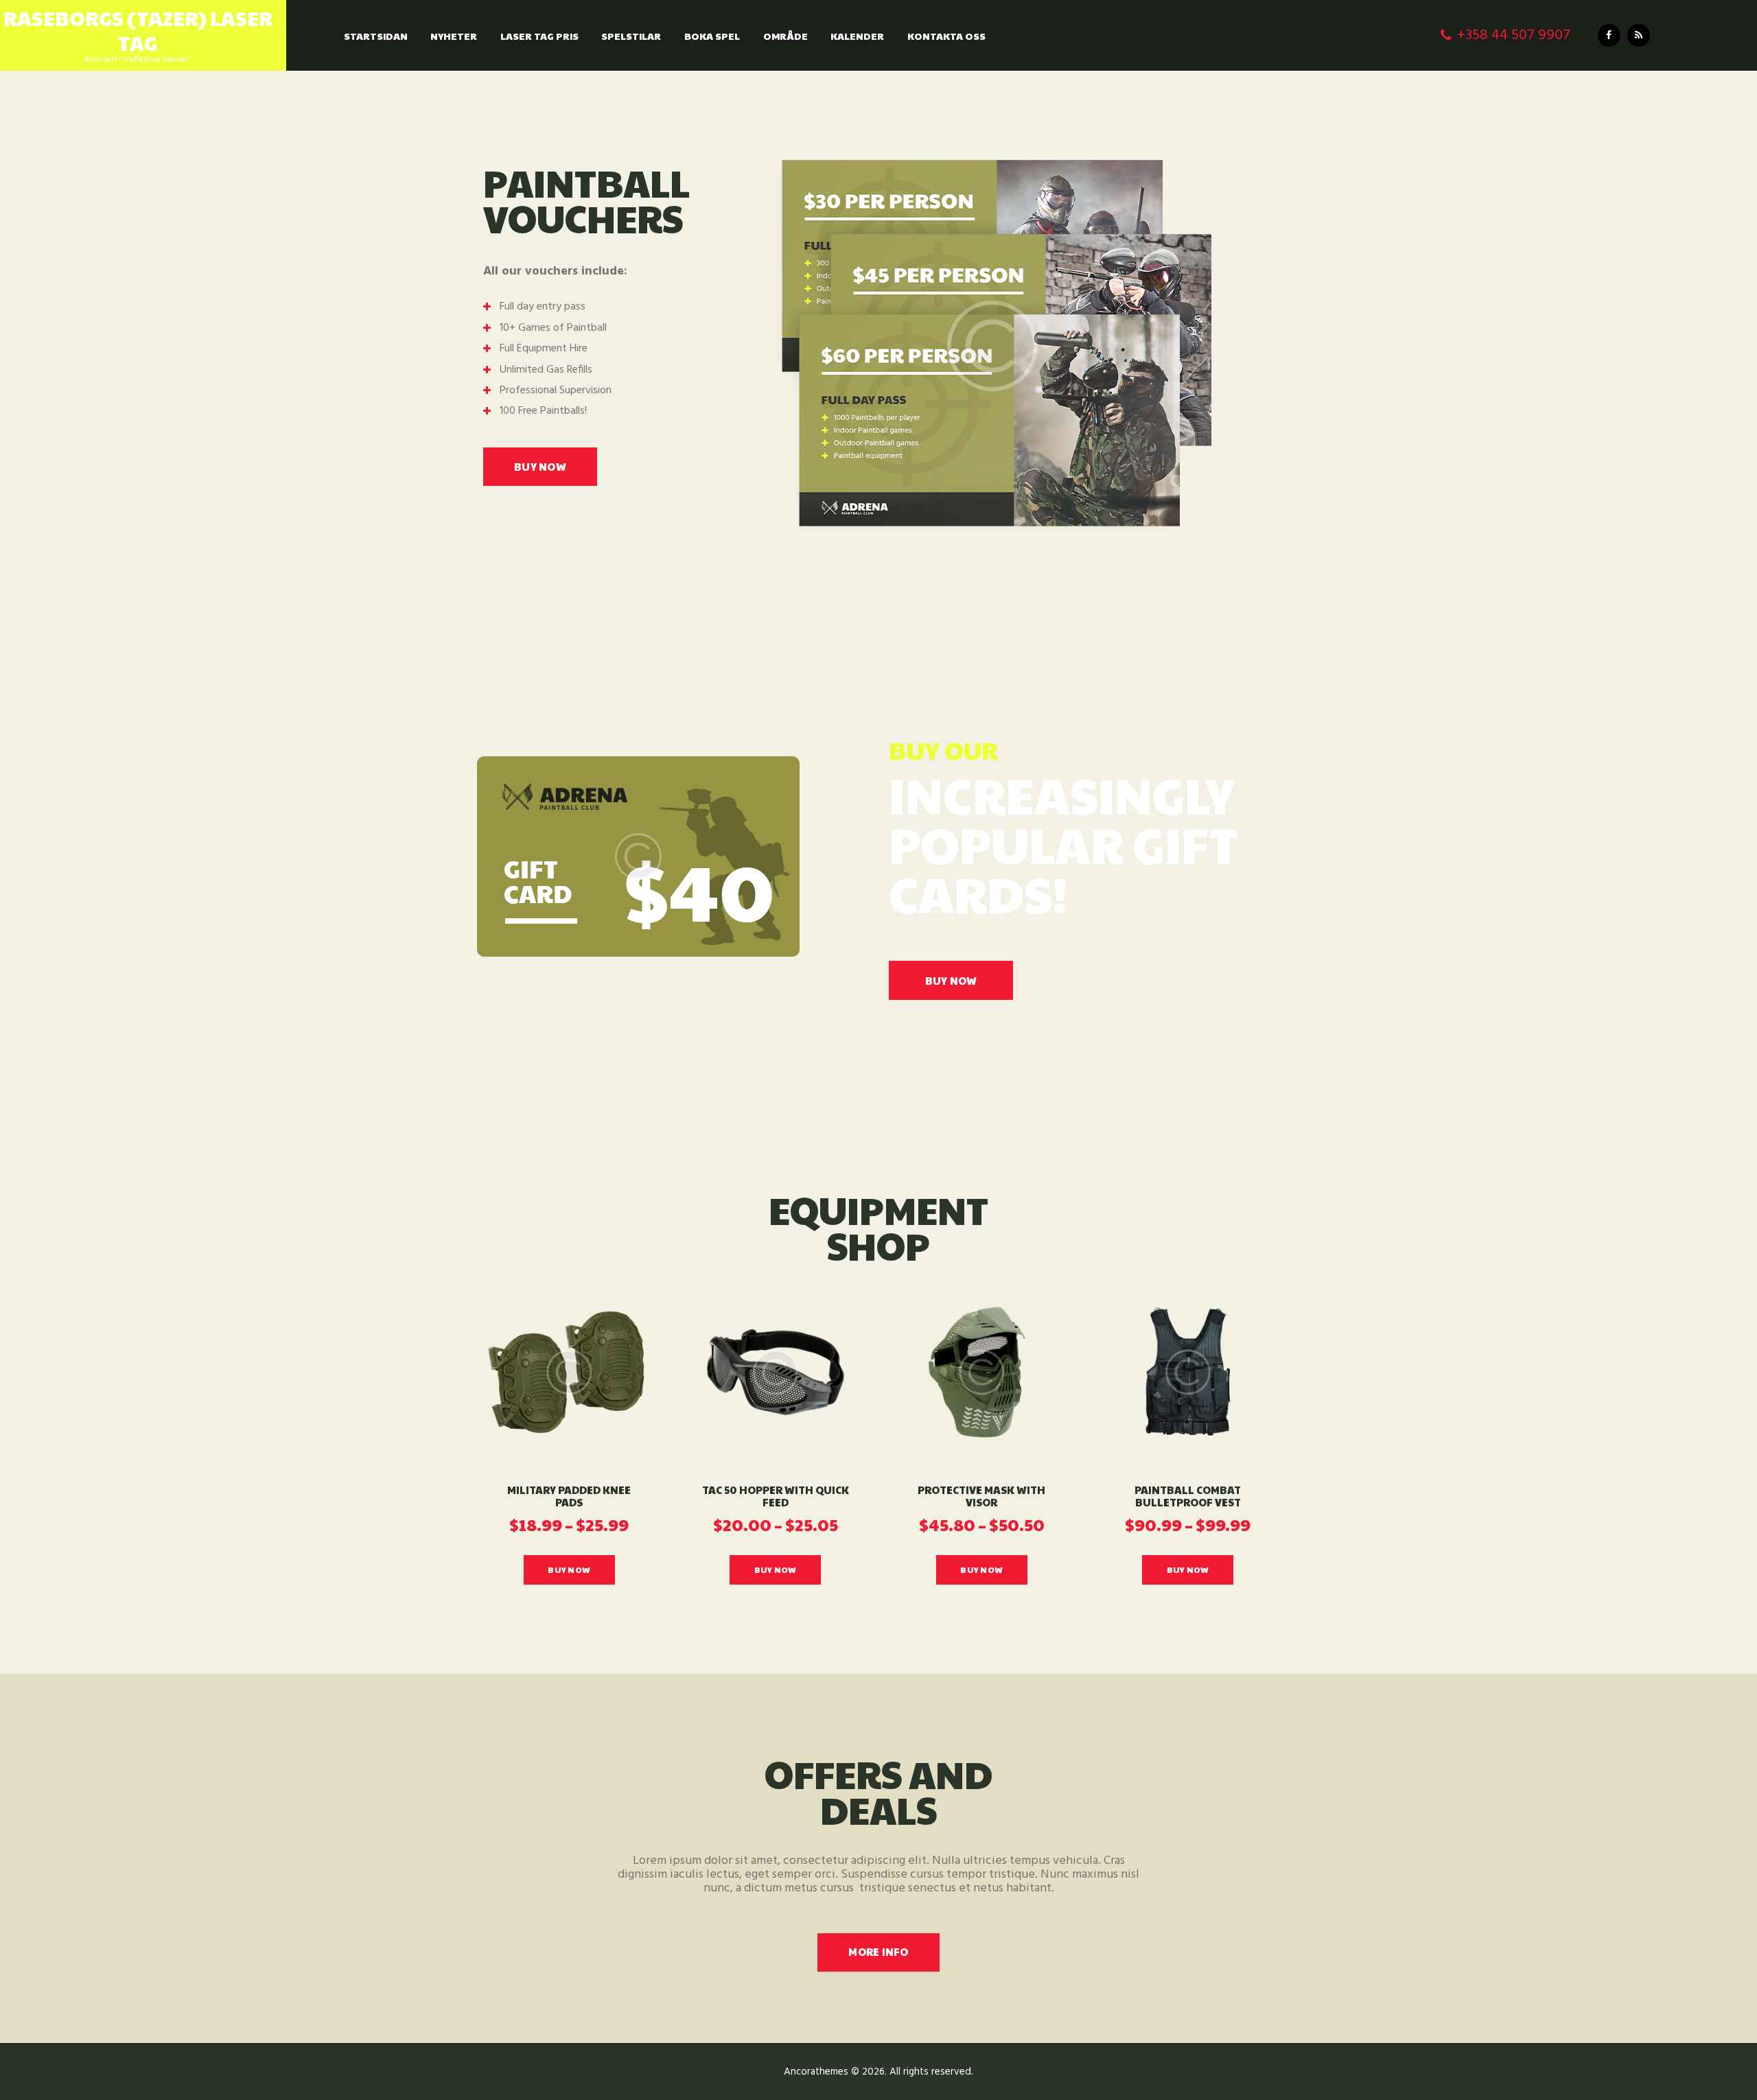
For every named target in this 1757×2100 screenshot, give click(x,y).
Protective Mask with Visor (981, 1497)
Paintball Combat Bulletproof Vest (1188, 1497)
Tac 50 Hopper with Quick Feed (776, 1497)
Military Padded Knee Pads (569, 1497)
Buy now (951, 980)
